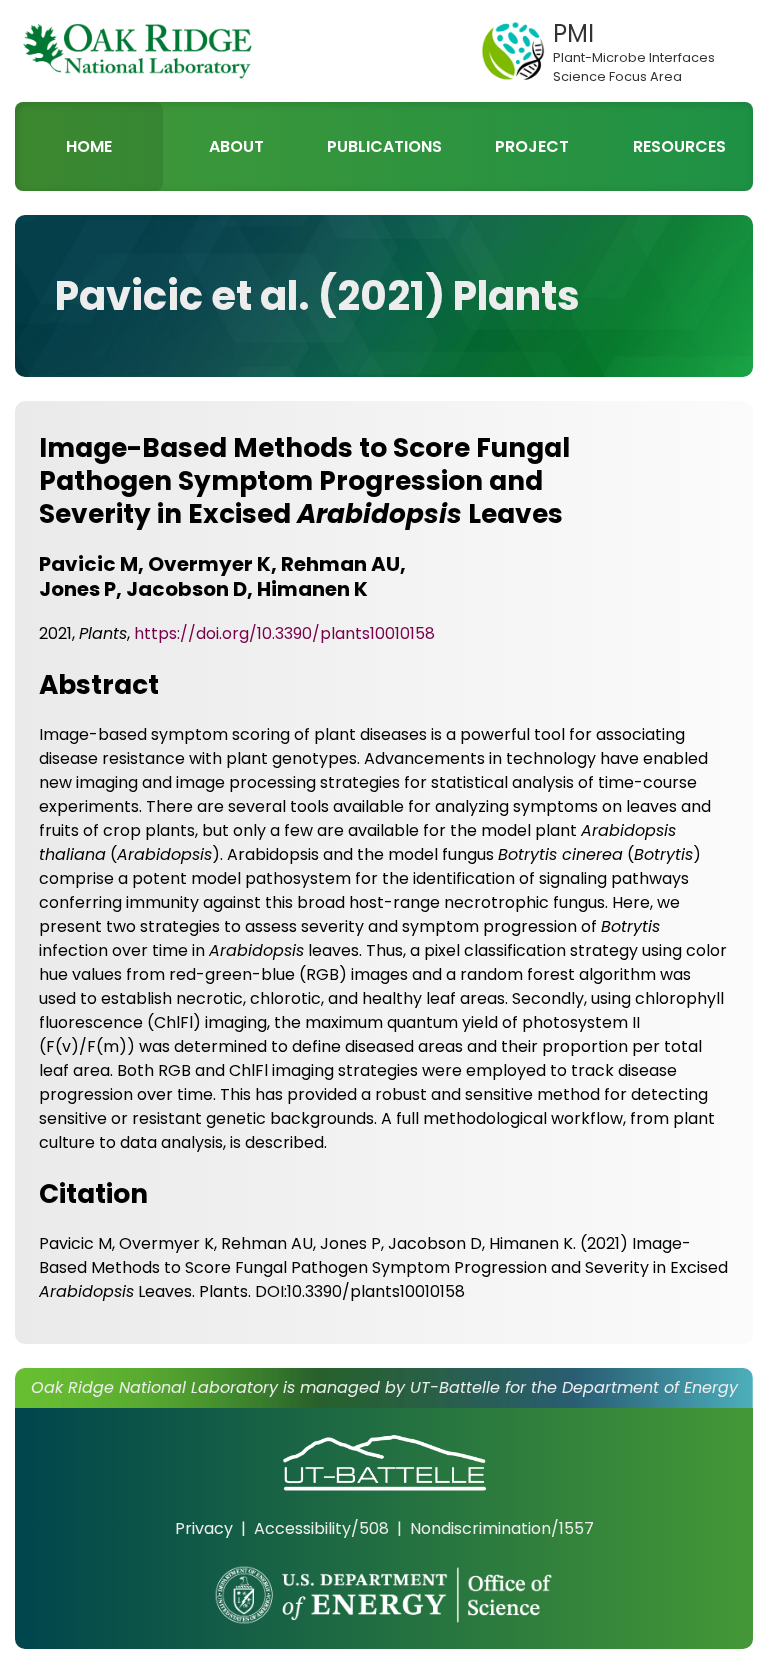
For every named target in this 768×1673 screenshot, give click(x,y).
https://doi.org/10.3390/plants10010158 (284, 633)
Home (89, 146)
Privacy (204, 1528)
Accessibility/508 (321, 1528)
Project (532, 146)
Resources (679, 146)
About (236, 146)
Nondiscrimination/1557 (502, 1528)
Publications (384, 146)
